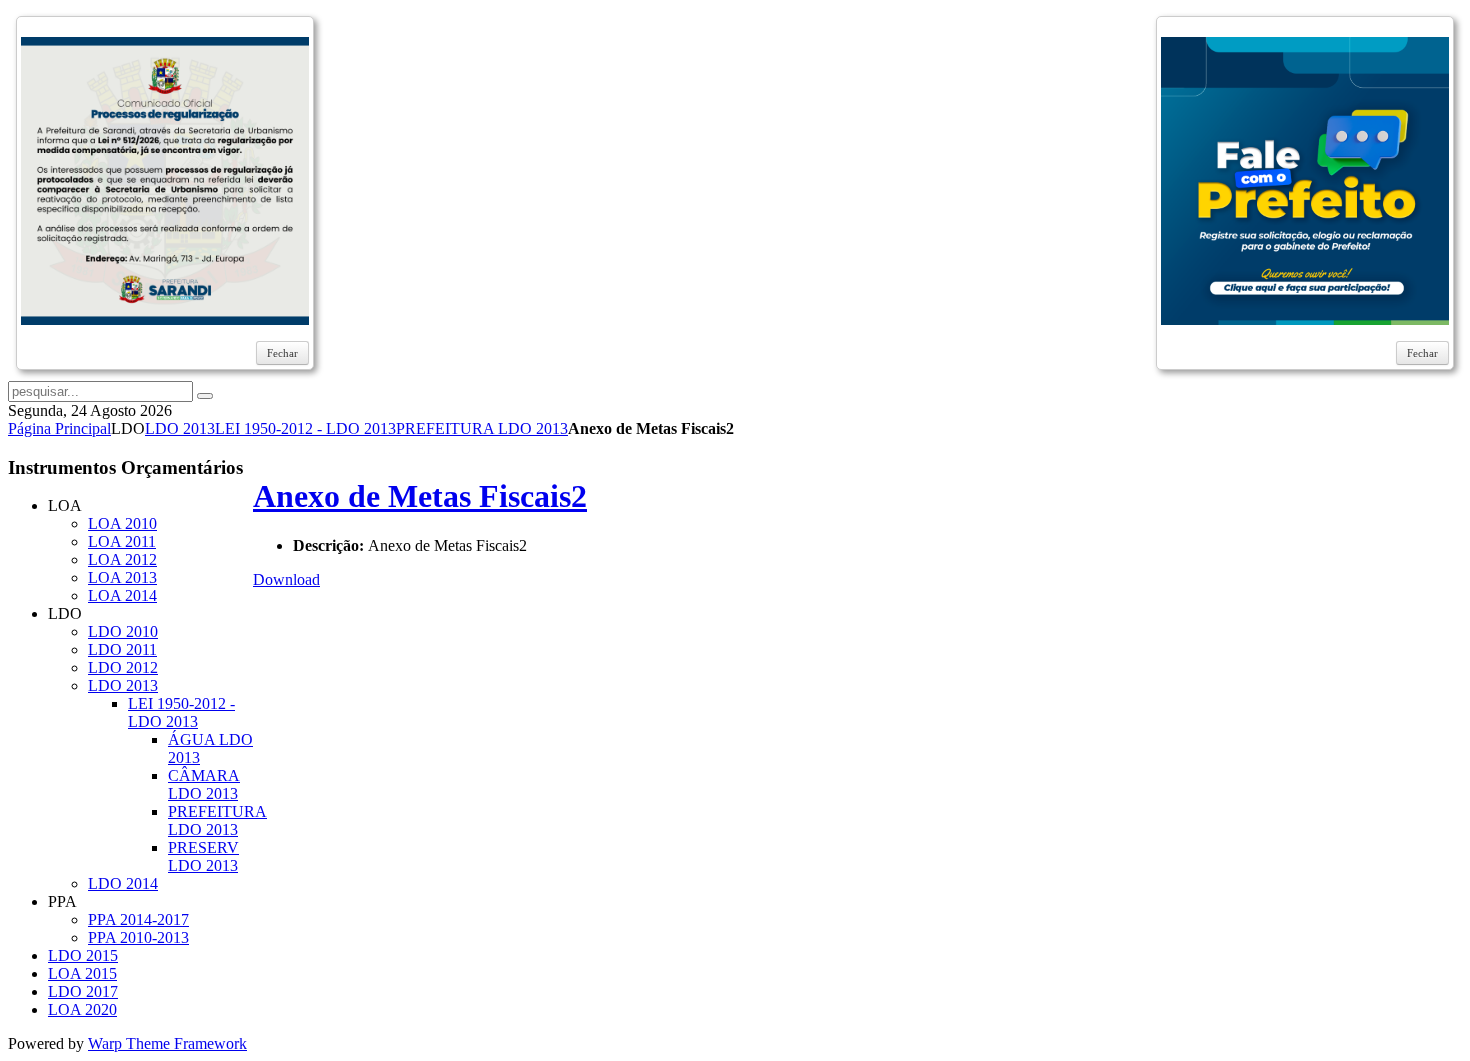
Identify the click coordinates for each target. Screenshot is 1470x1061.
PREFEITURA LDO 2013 (482, 428)
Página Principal (59, 428)
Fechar (282, 353)
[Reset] (205, 396)
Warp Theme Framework (167, 1043)
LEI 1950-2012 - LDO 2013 (305, 428)
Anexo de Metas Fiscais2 (420, 496)
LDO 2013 (180, 428)
